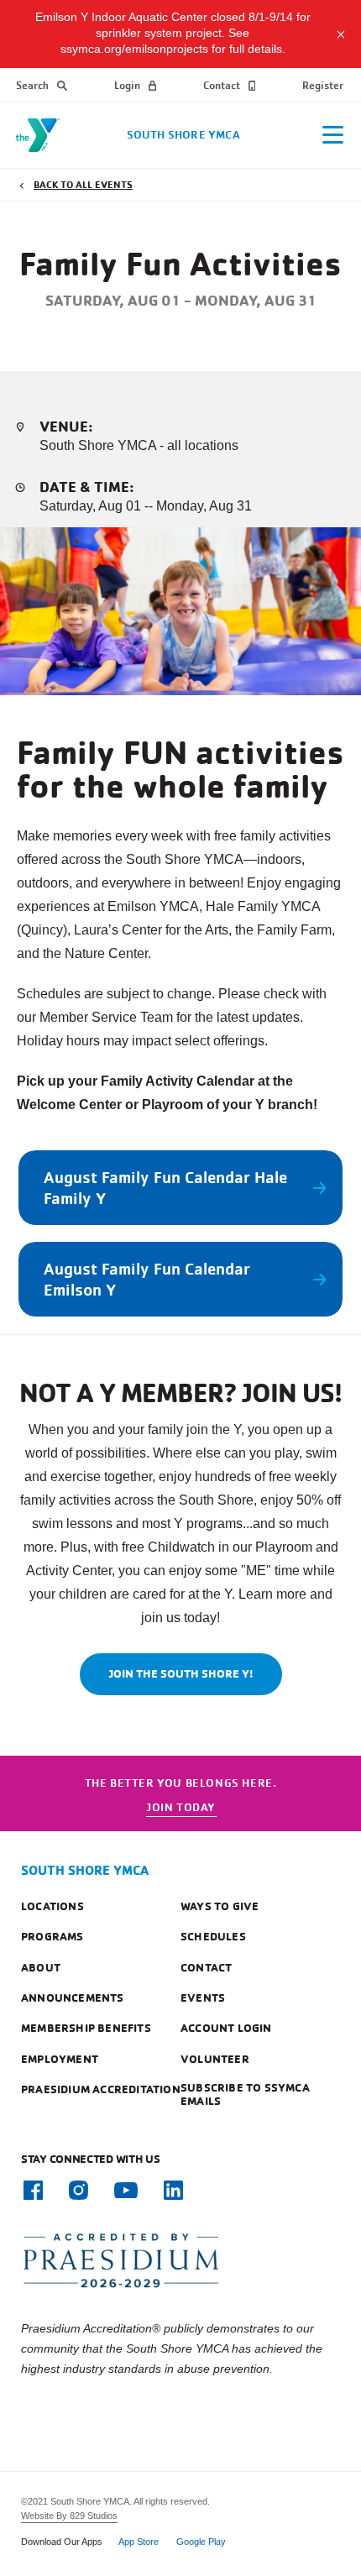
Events (203, 1997)
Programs (52, 1936)
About (41, 1967)
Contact (222, 85)
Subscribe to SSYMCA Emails (245, 2094)
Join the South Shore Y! (181, 1673)
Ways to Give (220, 1906)
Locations (52, 1906)
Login (127, 85)
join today (181, 1806)
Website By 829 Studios (69, 2516)
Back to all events (83, 184)
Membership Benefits (86, 2028)
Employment (60, 2059)
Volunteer (215, 2059)
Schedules (213, 1936)
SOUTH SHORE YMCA (85, 1870)
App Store (139, 2542)
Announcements (73, 1997)
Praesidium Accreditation (101, 2089)
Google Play (201, 2542)
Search (32, 85)
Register (323, 85)
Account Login (226, 2028)
